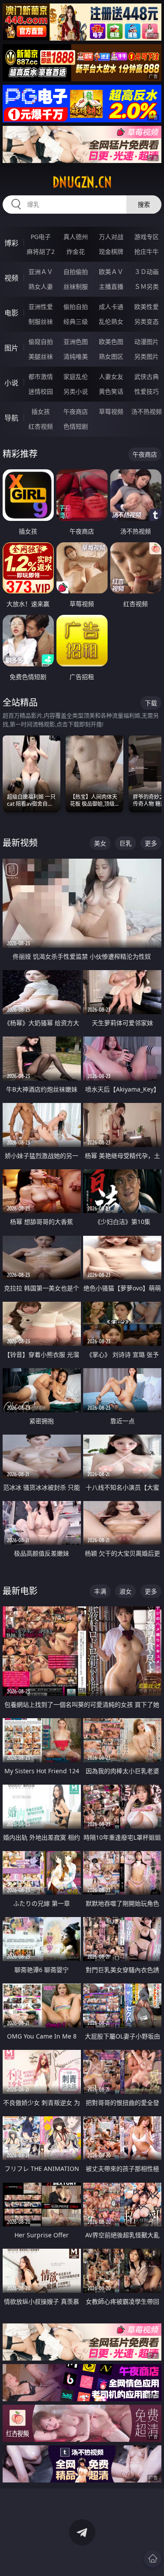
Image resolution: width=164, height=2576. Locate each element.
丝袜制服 (76, 286)
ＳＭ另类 (147, 286)
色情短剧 (76, 426)
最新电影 (20, 1591)
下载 (151, 703)
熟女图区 (111, 356)
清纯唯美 (76, 356)
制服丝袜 (41, 321)
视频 (11, 278)
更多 (151, 843)
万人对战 (111, 237)
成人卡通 (111, 307)
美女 (100, 843)
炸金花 (76, 251)
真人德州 (76, 237)
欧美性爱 (147, 307)
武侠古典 (147, 376)
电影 (11, 313)
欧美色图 (111, 342)
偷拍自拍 (76, 307)
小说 (11, 383)
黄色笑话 (111, 391)
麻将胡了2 (41, 251)
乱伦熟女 (111, 321)
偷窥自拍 (41, 342)
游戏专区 (147, 237)
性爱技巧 (147, 391)
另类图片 (147, 356)
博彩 (11, 243)
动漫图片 (147, 342)
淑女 (126, 1591)
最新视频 (20, 843)
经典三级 (76, 321)
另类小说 (76, 391)
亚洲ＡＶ (41, 272)
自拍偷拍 (76, 272)
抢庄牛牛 (147, 251)
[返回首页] (153, 2559)
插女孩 (41, 411)
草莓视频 (111, 411)
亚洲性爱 (41, 307)
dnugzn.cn (82, 182)
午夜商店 (76, 411)
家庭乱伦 (76, 376)
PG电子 (41, 237)
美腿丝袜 (41, 356)
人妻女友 (111, 376)
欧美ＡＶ (111, 272)
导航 (11, 418)
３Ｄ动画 (147, 272)
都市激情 (41, 376)
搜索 (144, 204)
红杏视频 (41, 426)
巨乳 (126, 843)
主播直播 (111, 286)
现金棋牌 (111, 251)
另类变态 (147, 321)
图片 (11, 348)
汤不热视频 (147, 411)
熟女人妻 (41, 286)
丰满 (100, 1591)
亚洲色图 (76, 342)
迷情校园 (41, 391)
